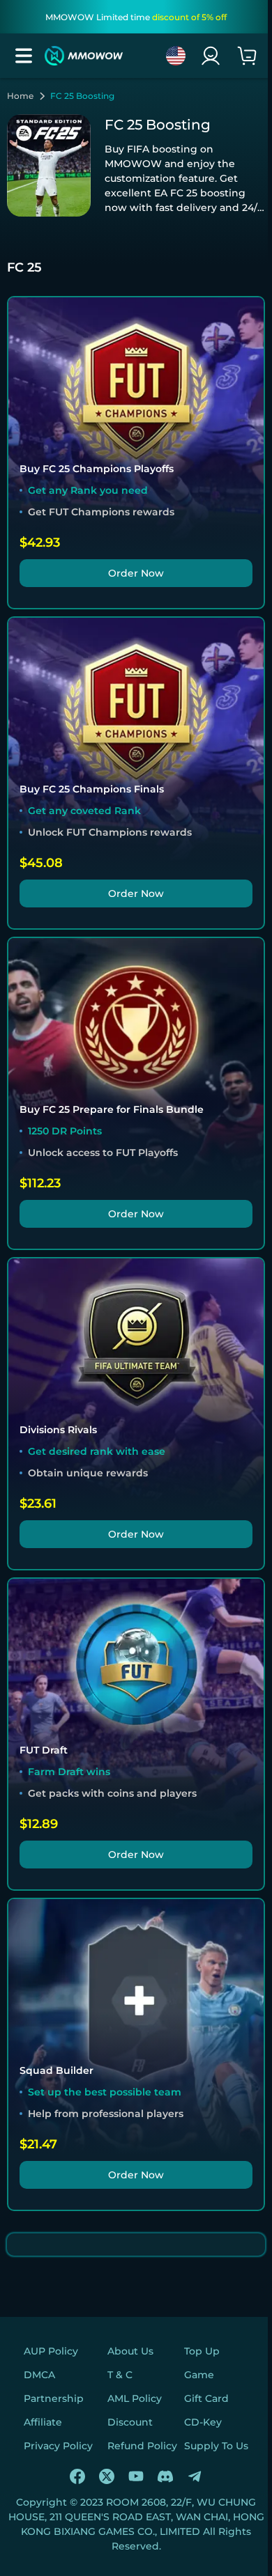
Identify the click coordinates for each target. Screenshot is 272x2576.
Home (20, 96)
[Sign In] (211, 56)
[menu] (24, 56)
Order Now (136, 573)
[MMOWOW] (84, 56)
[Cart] (247, 56)
